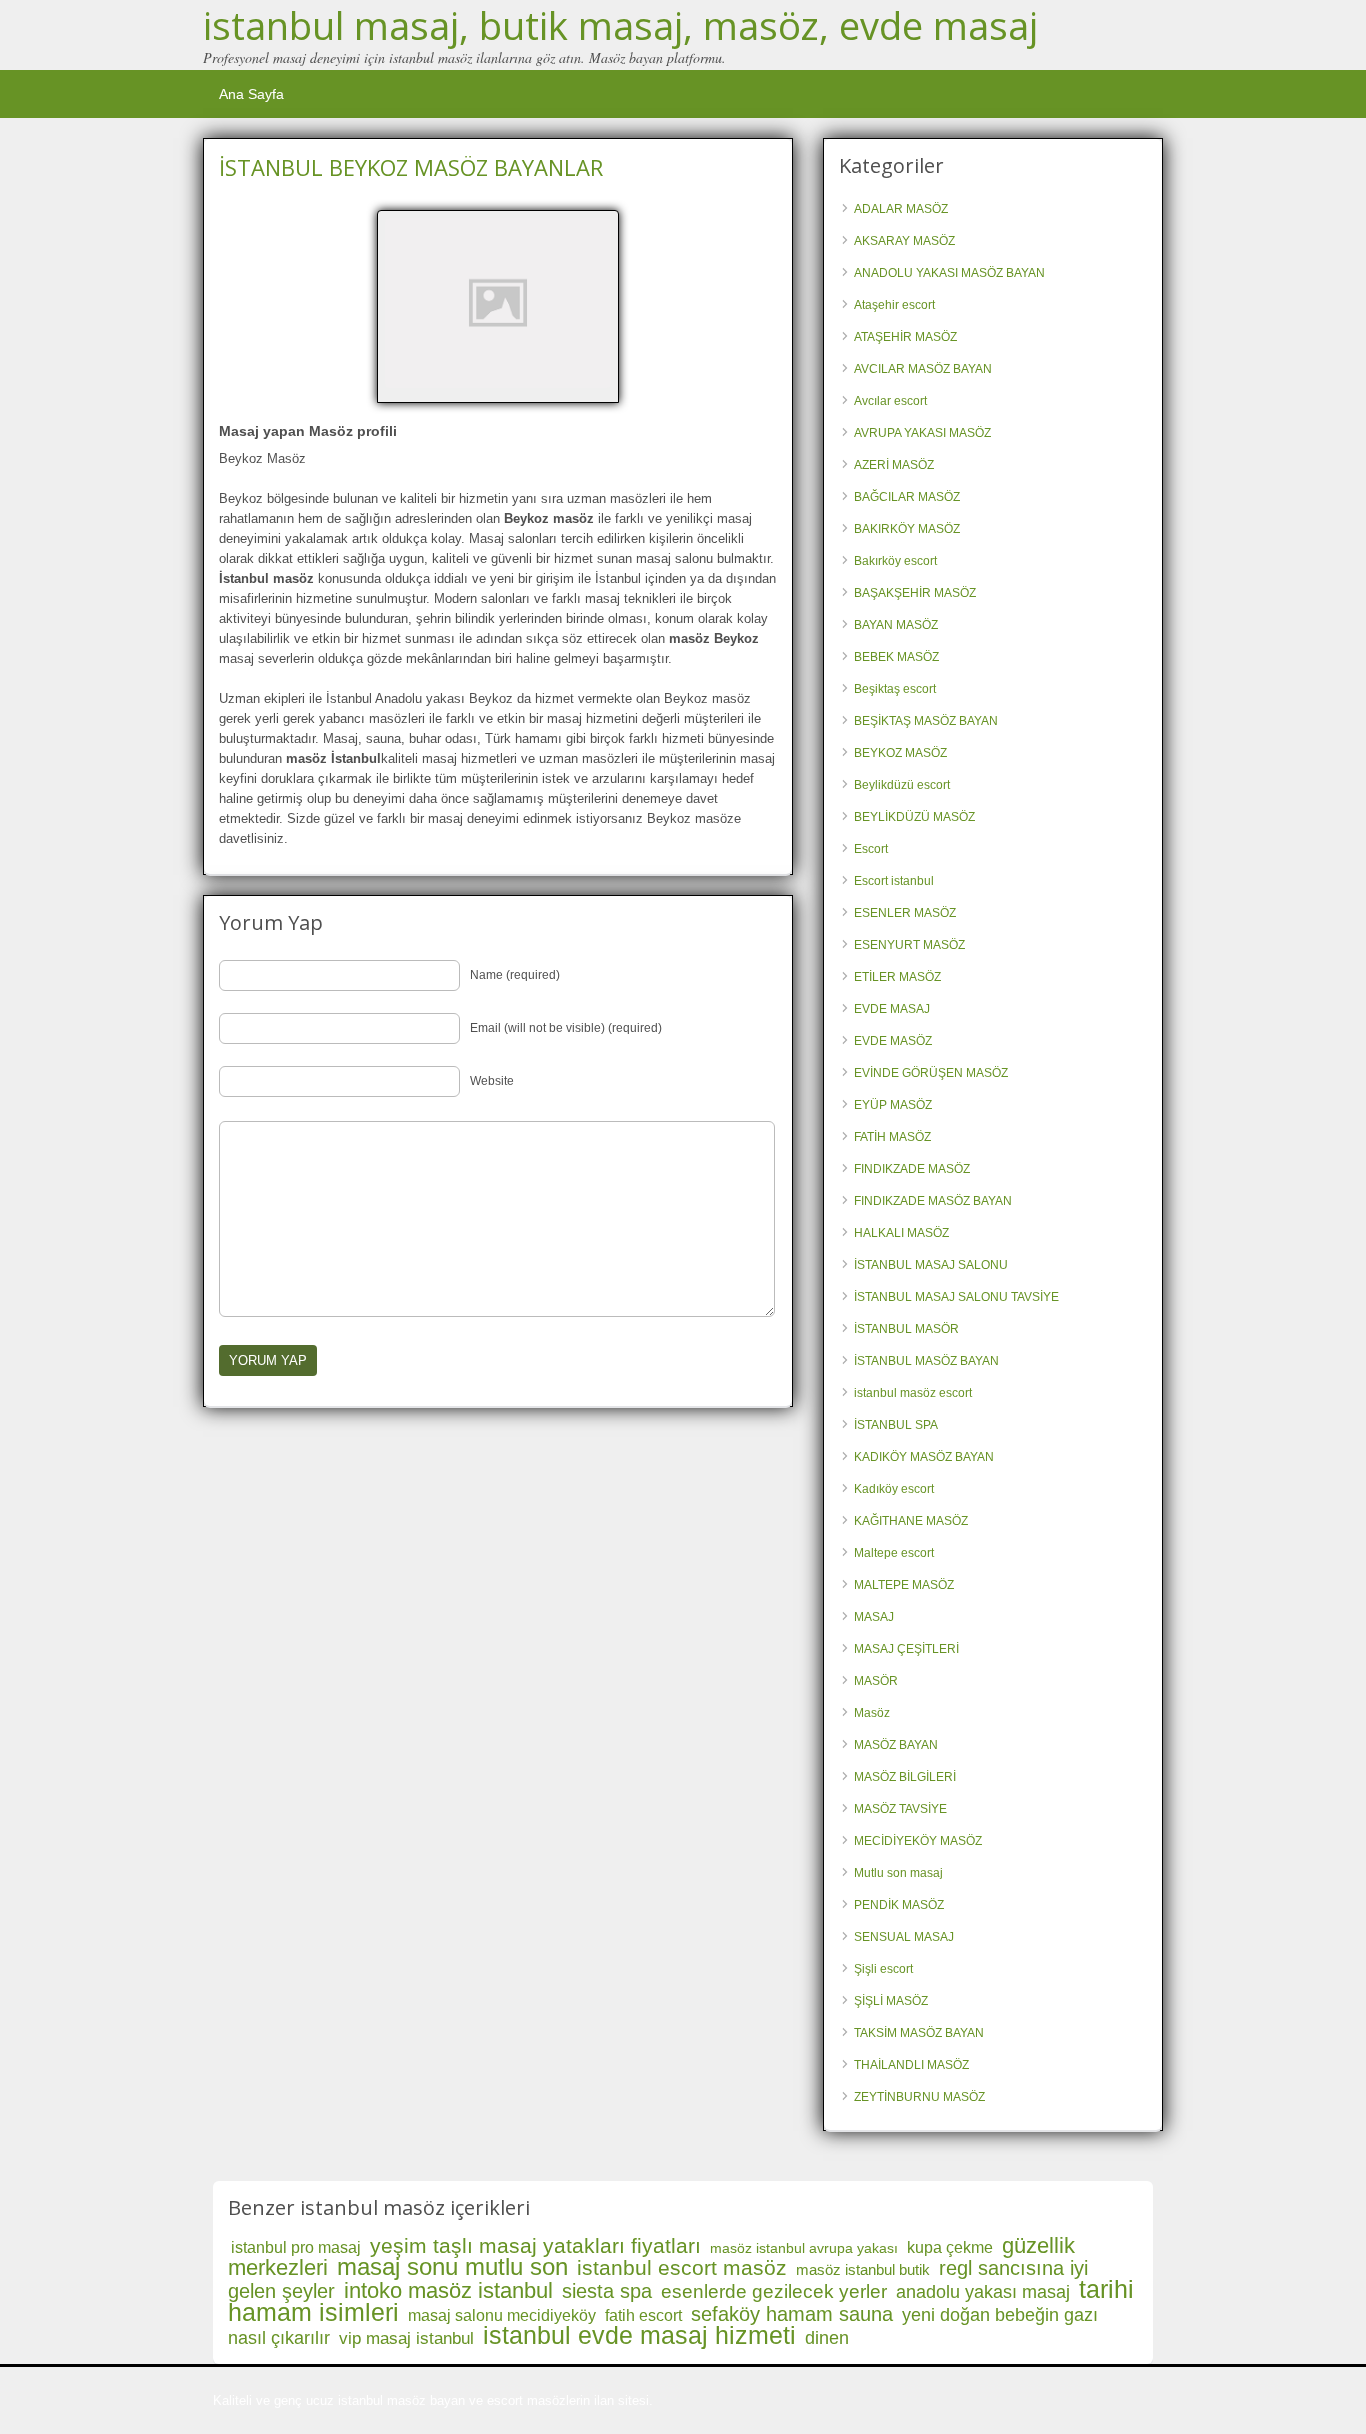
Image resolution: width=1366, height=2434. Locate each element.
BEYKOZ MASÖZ (900, 753)
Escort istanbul (894, 881)
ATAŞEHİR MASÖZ (905, 337)
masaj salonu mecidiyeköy (502, 2315)
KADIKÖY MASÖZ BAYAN (924, 1457)
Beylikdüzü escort (902, 785)
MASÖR (876, 1681)
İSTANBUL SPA (896, 1425)
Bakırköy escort (895, 561)
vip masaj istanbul (406, 2338)
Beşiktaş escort (895, 689)
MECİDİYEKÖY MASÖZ (918, 1841)
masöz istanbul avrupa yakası (804, 2248)
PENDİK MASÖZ (899, 1905)
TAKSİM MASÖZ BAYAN (919, 2033)
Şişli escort (883, 1969)
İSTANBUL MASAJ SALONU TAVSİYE (956, 1297)
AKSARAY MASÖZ (904, 241)
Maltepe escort (894, 1553)
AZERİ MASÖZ (894, 465)
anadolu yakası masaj (983, 2292)
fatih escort (643, 2315)
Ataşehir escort (894, 305)
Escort (871, 849)
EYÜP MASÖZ (893, 1105)
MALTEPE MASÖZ (904, 1585)
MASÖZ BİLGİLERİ (905, 1777)
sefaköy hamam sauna (792, 2314)
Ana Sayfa (251, 94)
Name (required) (515, 975)
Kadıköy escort (894, 1489)
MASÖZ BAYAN (896, 1745)
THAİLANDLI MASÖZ (911, 2065)
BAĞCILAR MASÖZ (907, 497)
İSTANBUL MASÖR (906, 1329)
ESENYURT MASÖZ (909, 945)
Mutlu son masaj (898, 1873)
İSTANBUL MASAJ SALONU (931, 1265)
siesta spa (607, 2291)
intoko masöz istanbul (448, 2290)
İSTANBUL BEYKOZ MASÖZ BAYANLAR (411, 167)
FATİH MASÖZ (892, 1137)
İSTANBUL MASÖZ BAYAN (926, 1361)
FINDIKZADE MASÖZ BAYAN (933, 1201)
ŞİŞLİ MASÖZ (891, 2001)
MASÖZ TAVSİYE (900, 1809)
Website (492, 1081)
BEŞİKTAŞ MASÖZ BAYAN (926, 721)
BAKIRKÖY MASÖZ (907, 529)
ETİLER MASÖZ (897, 977)
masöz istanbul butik (863, 2269)
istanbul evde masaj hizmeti (639, 2335)
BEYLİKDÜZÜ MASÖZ (914, 817)
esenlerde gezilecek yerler (774, 2291)
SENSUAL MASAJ (904, 1937)
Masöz (872, 1713)
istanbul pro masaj (296, 2247)
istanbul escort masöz (682, 2267)
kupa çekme (950, 2247)
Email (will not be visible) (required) (566, 1028)
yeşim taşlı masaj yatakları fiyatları (535, 2245)
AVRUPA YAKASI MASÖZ (922, 433)
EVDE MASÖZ (893, 1041)
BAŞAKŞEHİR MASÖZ (915, 593)
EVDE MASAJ (892, 1009)
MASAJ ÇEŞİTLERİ (906, 1649)
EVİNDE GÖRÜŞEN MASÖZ (931, 1073)
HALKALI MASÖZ (901, 1233)
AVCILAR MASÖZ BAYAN (923, 369)
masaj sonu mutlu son (452, 2266)
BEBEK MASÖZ (896, 657)
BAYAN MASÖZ (896, 625)
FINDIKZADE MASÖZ (912, 1169)
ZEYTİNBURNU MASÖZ (919, 2097)
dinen (827, 2338)
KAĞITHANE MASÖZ (911, 1521)
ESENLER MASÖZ (905, 913)
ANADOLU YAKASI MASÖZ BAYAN (949, 273)
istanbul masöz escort (913, 1393)
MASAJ (874, 1617)
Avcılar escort (890, 401)
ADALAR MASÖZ (901, 209)
